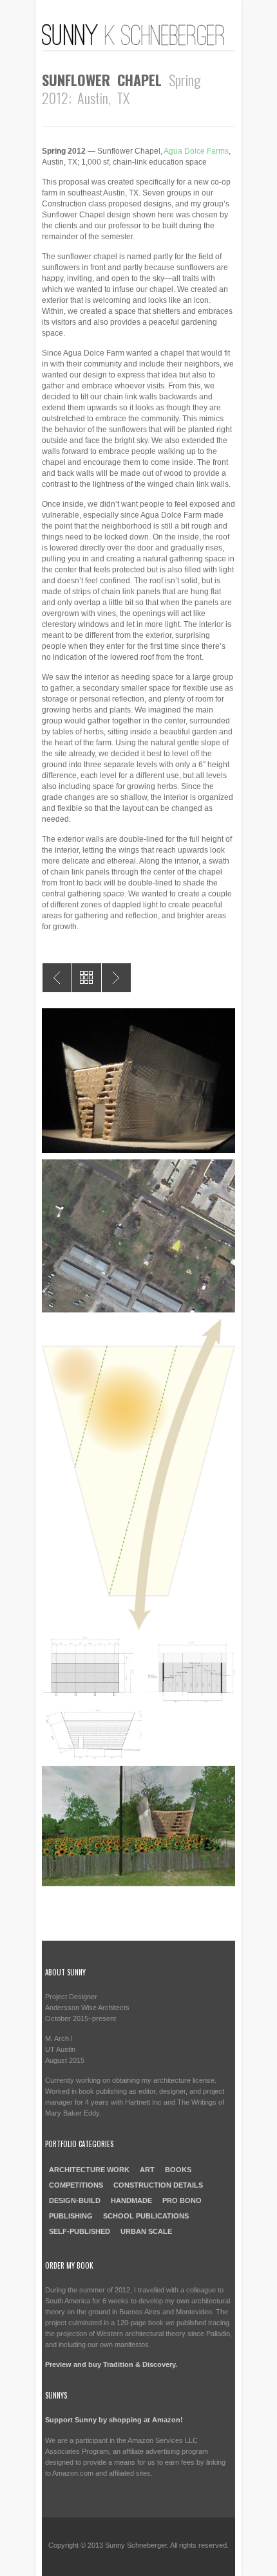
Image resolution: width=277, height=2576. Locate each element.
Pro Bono (182, 2200)
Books (178, 2170)
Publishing (71, 2216)
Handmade (131, 2200)
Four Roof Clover (57, 978)
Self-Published (80, 2231)
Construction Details (158, 2185)
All (87, 978)
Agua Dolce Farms (196, 151)
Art (147, 2170)
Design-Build (75, 2200)
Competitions (76, 2185)
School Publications (146, 2216)
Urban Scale (146, 2231)
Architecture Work (89, 2170)
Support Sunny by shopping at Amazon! (114, 2420)
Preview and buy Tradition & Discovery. (111, 2364)
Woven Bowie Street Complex (116, 978)
